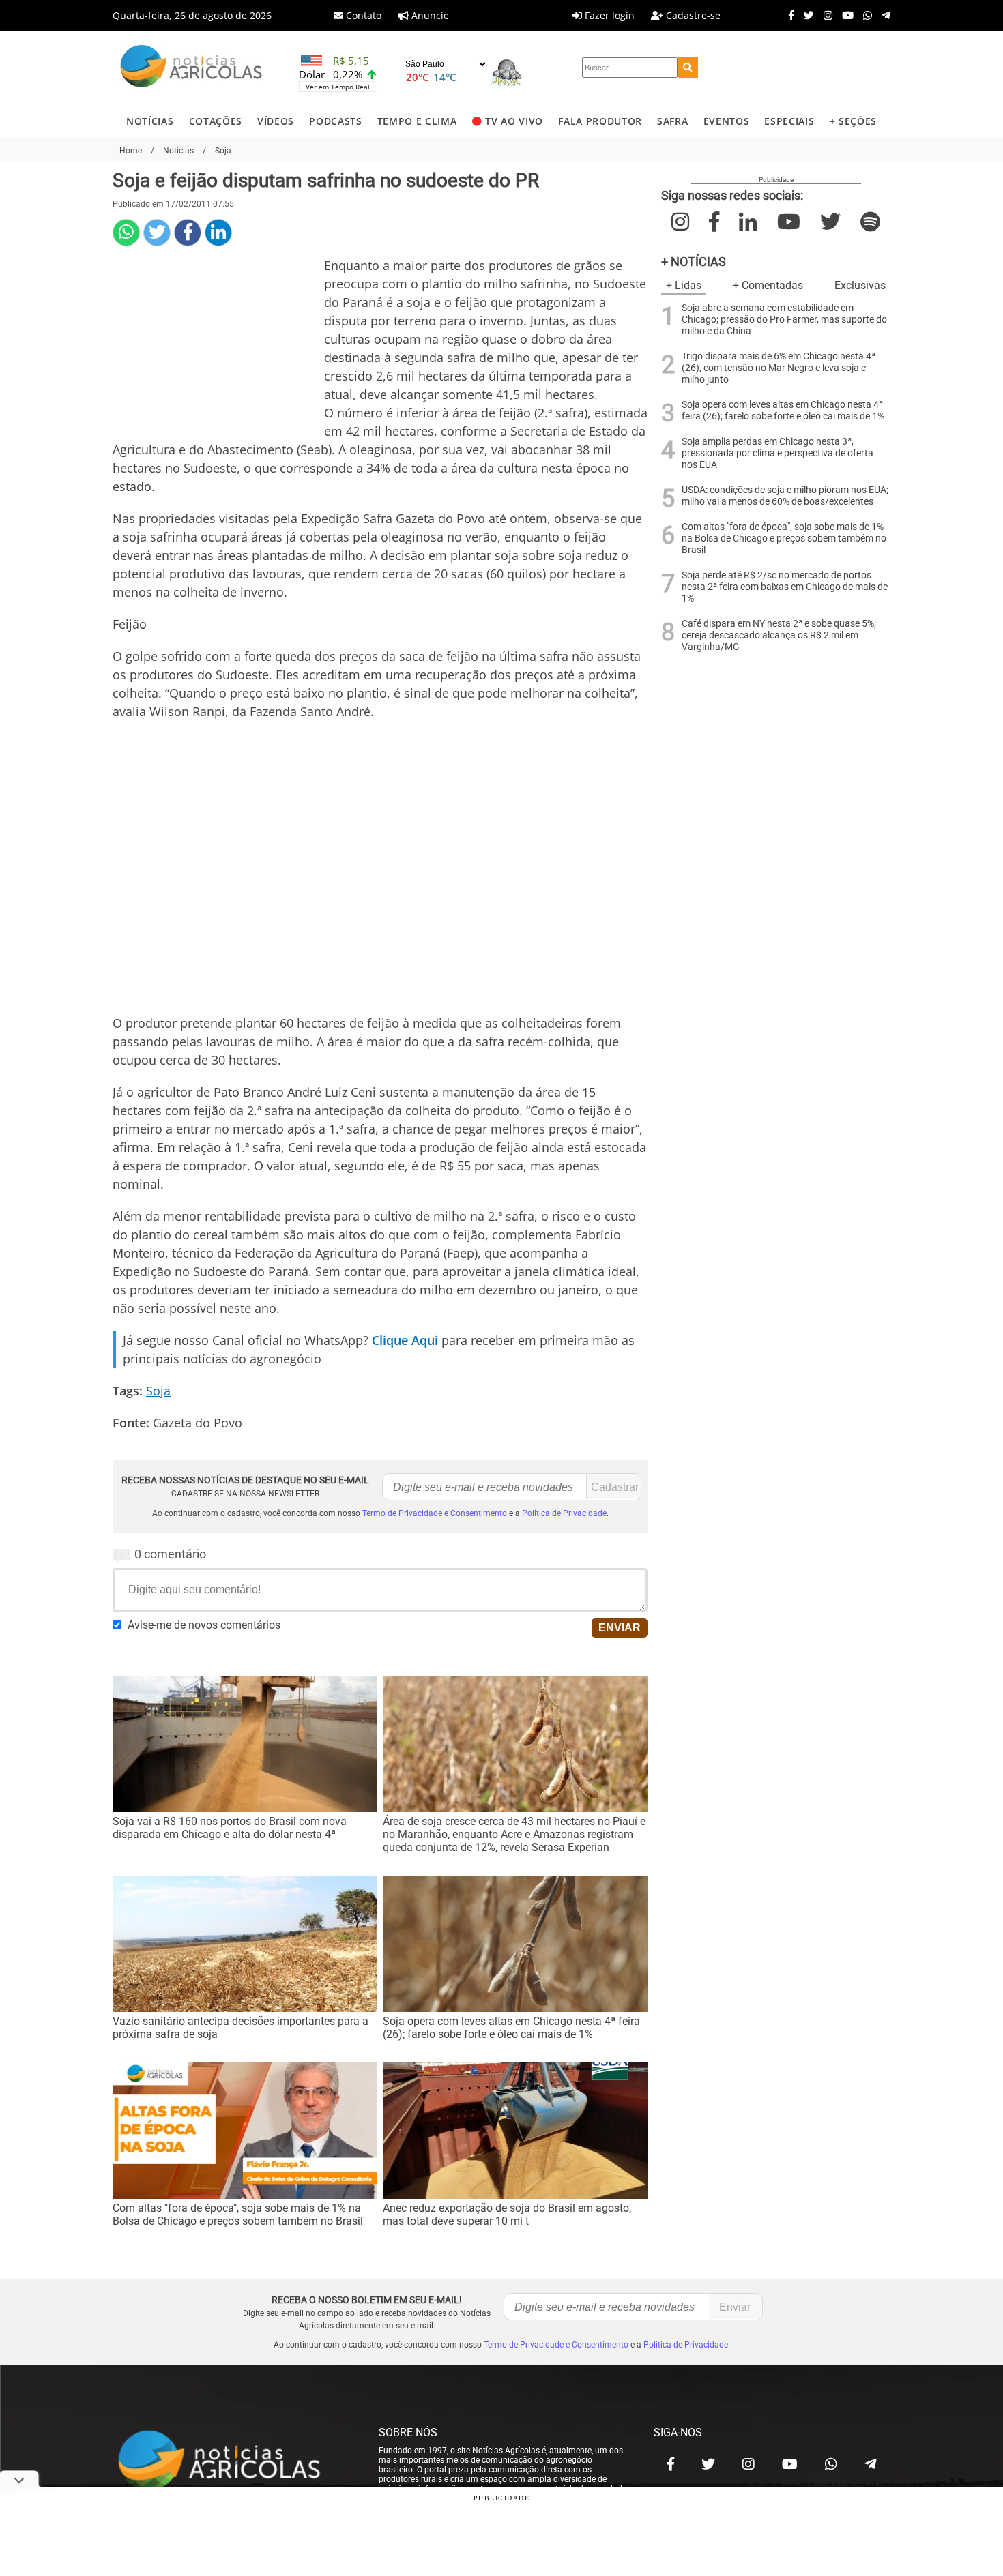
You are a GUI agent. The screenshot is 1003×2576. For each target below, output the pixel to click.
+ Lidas (684, 285)
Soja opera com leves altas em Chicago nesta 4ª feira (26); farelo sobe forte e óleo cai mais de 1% (783, 411)
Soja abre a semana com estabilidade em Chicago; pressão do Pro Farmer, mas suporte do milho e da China (784, 320)
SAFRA (672, 121)
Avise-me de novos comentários (204, 1625)
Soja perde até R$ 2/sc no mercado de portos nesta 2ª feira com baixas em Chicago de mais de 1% (785, 587)
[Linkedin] (218, 233)
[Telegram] (883, 15)
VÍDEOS (276, 121)
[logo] (232, 2461)
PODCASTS (335, 121)
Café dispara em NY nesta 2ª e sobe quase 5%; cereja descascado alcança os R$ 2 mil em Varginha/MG (779, 635)
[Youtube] (844, 15)
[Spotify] (870, 222)
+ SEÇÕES (853, 121)
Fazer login (608, 15)
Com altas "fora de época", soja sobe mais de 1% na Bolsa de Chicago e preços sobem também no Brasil (784, 538)
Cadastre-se (692, 15)
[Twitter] (805, 15)
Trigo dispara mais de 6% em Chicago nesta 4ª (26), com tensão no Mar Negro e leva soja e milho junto (779, 368)
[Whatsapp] (864, 15)
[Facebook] (788, 15)
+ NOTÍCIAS (694, 262)
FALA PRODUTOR (600, 121)
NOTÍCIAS (150, 121)
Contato (362, 15)
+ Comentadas (768, 285)
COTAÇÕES (216, 121)
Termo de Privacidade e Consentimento (435, 1513)
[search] (688, 68)
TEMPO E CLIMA (417, 121)
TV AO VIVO (514, 121)
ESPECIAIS (789, 121)
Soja (158, 1391)
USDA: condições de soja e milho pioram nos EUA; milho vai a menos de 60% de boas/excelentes (785, 496)
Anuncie (429, 15)
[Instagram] (825, 15)
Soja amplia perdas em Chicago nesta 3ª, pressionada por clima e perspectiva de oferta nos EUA (777, 453)
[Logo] (191, 68)
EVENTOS (727, 121)
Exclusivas (860, 285)
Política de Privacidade (564, 1513)
